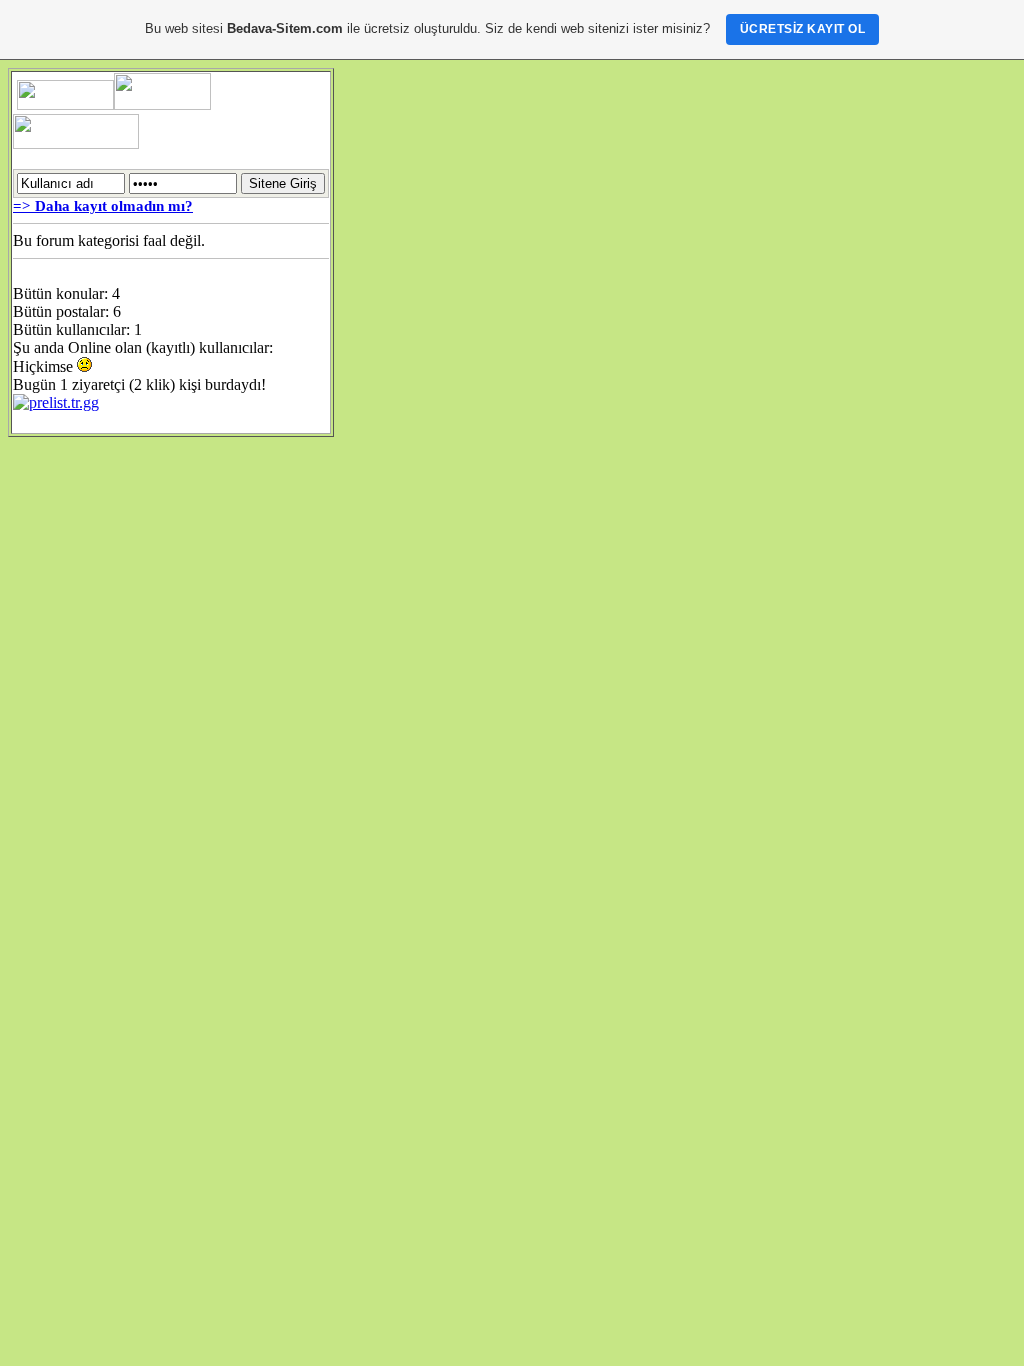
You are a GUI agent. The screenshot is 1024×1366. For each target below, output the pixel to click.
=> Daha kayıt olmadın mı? (103, 206)
